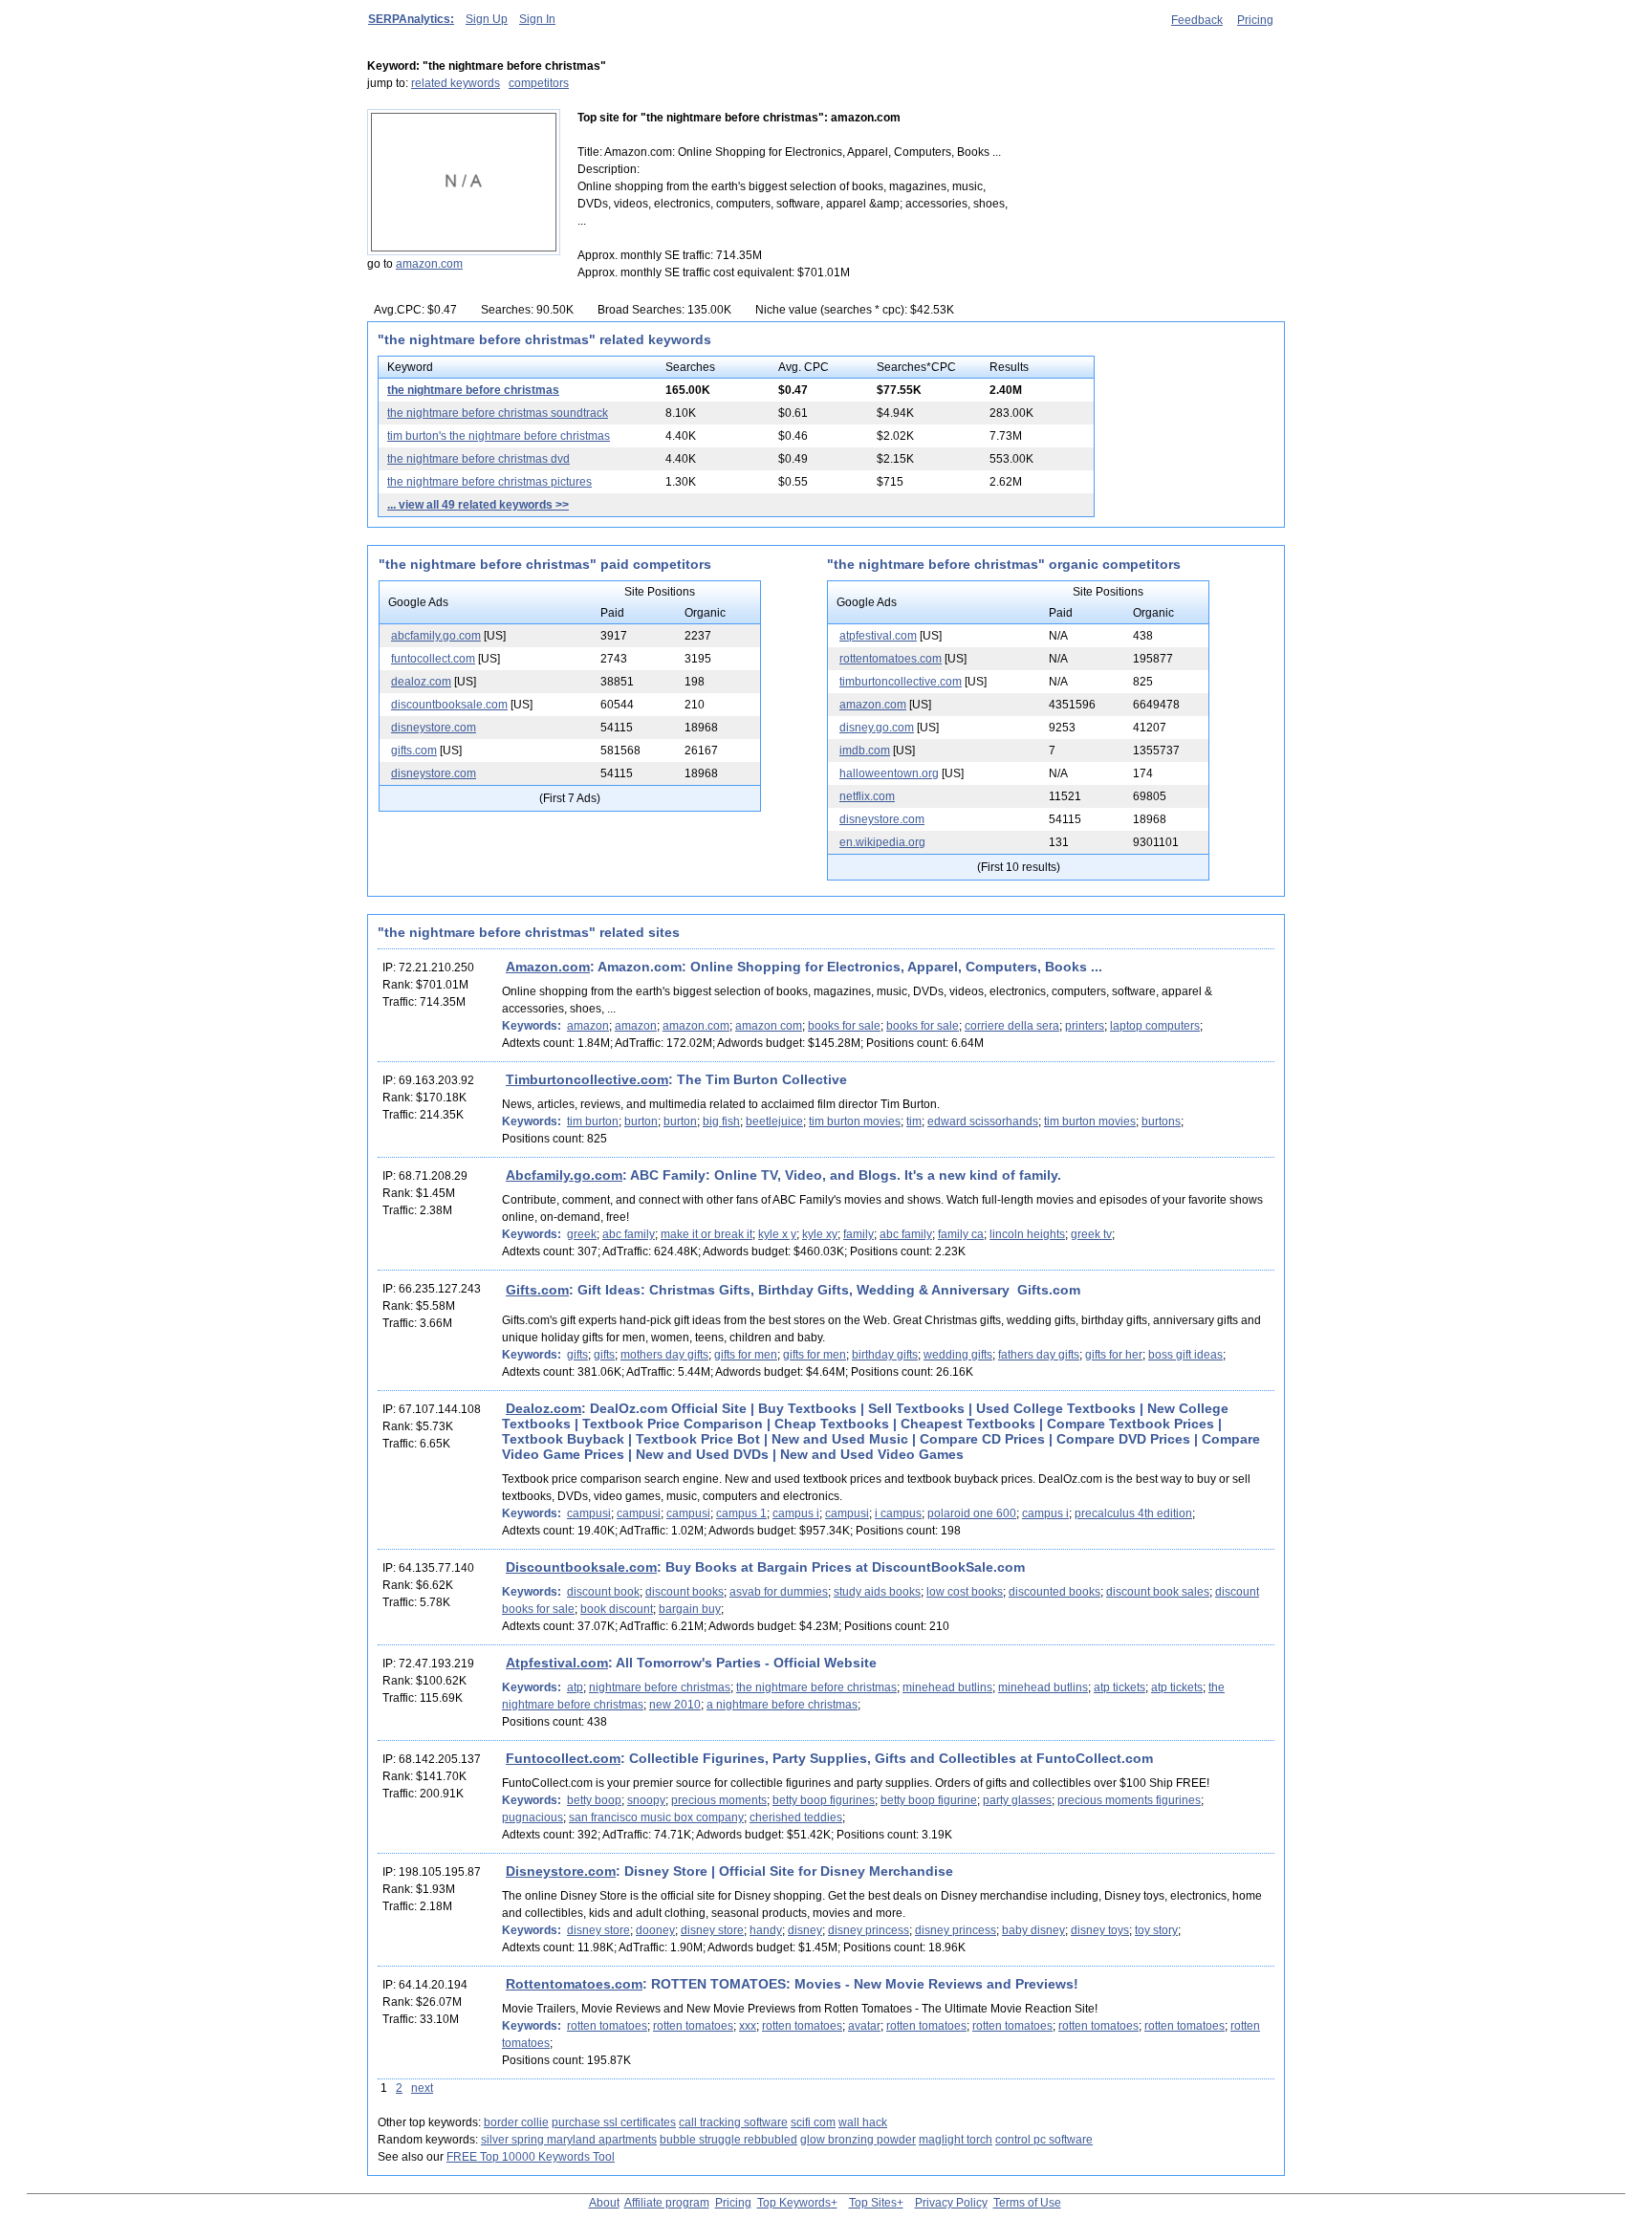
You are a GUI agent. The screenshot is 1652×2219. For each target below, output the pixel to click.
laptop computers (1155, 1026)
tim (914, 1121)
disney (805, 1930)
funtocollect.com (433, 659)
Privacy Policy (951, 2203)
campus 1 (741, 1513)
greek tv (1091, 1234)
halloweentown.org (889, 773)
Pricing (1255, 20)
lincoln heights (1027, 1234)
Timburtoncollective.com (587, 1079)
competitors (539, 83)
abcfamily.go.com (436, 636)
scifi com (813, 2122)
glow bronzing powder (858, 2140)
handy (766, 1930)
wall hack (863, 2122)
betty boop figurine (929, 1800)
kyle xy (820, 1234)
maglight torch (956, 2140)
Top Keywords (794, 2203)
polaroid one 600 (972, 1513)
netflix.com (867, 796)
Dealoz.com (543, 1408)
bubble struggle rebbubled (728, 2140)
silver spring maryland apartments (569, 2140)
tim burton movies (855, 1121)
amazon (588, 1026)
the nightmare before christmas (473, 390)
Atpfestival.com (557, 1663)
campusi (589, 1513)
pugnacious (533, 1817)
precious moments (719, 1800)
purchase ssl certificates (614, 2122)
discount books (685, 1592)
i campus (898, 1513)
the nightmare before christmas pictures (489, 482)
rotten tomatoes (607, 2026)
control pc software (1044, 2140)
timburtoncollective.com (901, 682)
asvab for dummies (779, 1592)
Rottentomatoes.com (574, 1984)
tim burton (593, 1121)
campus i (796, 1513)
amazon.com (429, 264)
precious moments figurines (1129, 1800)
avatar (864, 2026)
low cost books (965, 1592)
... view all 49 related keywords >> (478, 505)
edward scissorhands (983, 1121)
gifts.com (414, 751)
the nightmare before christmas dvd (478, 459)
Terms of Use (1027, 2203)
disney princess (869, 1930)
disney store (598, 1930)
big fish (721, 1121)
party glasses (1017, 1800)
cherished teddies (796, 1817)
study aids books (877, 1592)
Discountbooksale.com (581, 1567)
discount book (603, 1592)
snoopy (646, 1800)
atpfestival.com (878, 636)
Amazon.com (548, 967)
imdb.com (865, 751)
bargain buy (690, 1609)
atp (575, 1687)
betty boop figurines (824, 1800)
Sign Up (487, 19)
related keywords (456, 83)
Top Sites (873, 2203)
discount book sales (1158, 1592)
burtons (1161, 1121)
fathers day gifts (1039, 1355)
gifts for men (746, 1355)
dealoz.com (421, 682)
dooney (655, 1930)
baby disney (1033, 1930)
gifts (577, 1355)
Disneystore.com (561, 1871)
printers (1085, 1026)
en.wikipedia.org (882, 842)
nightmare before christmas (660, 1687)
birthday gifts (885, 1355)
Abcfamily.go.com (564, 1175)
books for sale (844, 1026)
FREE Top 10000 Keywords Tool (531, 2157)
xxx (748, 2026)
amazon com (769, 1026)
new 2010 (675, 1705)
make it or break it (706, 1234)
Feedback (1197, 20)
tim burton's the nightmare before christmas (499, 436)
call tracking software (733, 2122)
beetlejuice (774, 1121)
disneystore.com (434, 728)
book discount (617, 1609)
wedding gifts (958, 1355)
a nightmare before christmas (782, 1705)
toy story (1156, 1930)
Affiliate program (667, 2203)
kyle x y (777, 1234)
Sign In (537, 19)
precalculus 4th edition (1133, 1513)
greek (582, 1234)
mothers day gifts (664, 1355)
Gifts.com (537, 1290)
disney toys (1100, 1930)
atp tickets (1119, 1687)
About (604, 2203)
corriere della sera (1012, 1026)
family (859, 1234)
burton (641, 1121)
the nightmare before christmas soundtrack (498, 413)
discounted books (1054, 1592)
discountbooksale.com (449, 705)
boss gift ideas (1185, 1355)
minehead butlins (947, 1687)
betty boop (594, 1800)
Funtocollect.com (563, 1758)
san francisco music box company (656, 1817)
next (422, 2088)
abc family (629, 1234)
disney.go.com (877, 728)
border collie (516, 2122)
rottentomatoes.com (891, 659)
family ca (961, 1234)
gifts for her (1114, 1355)
